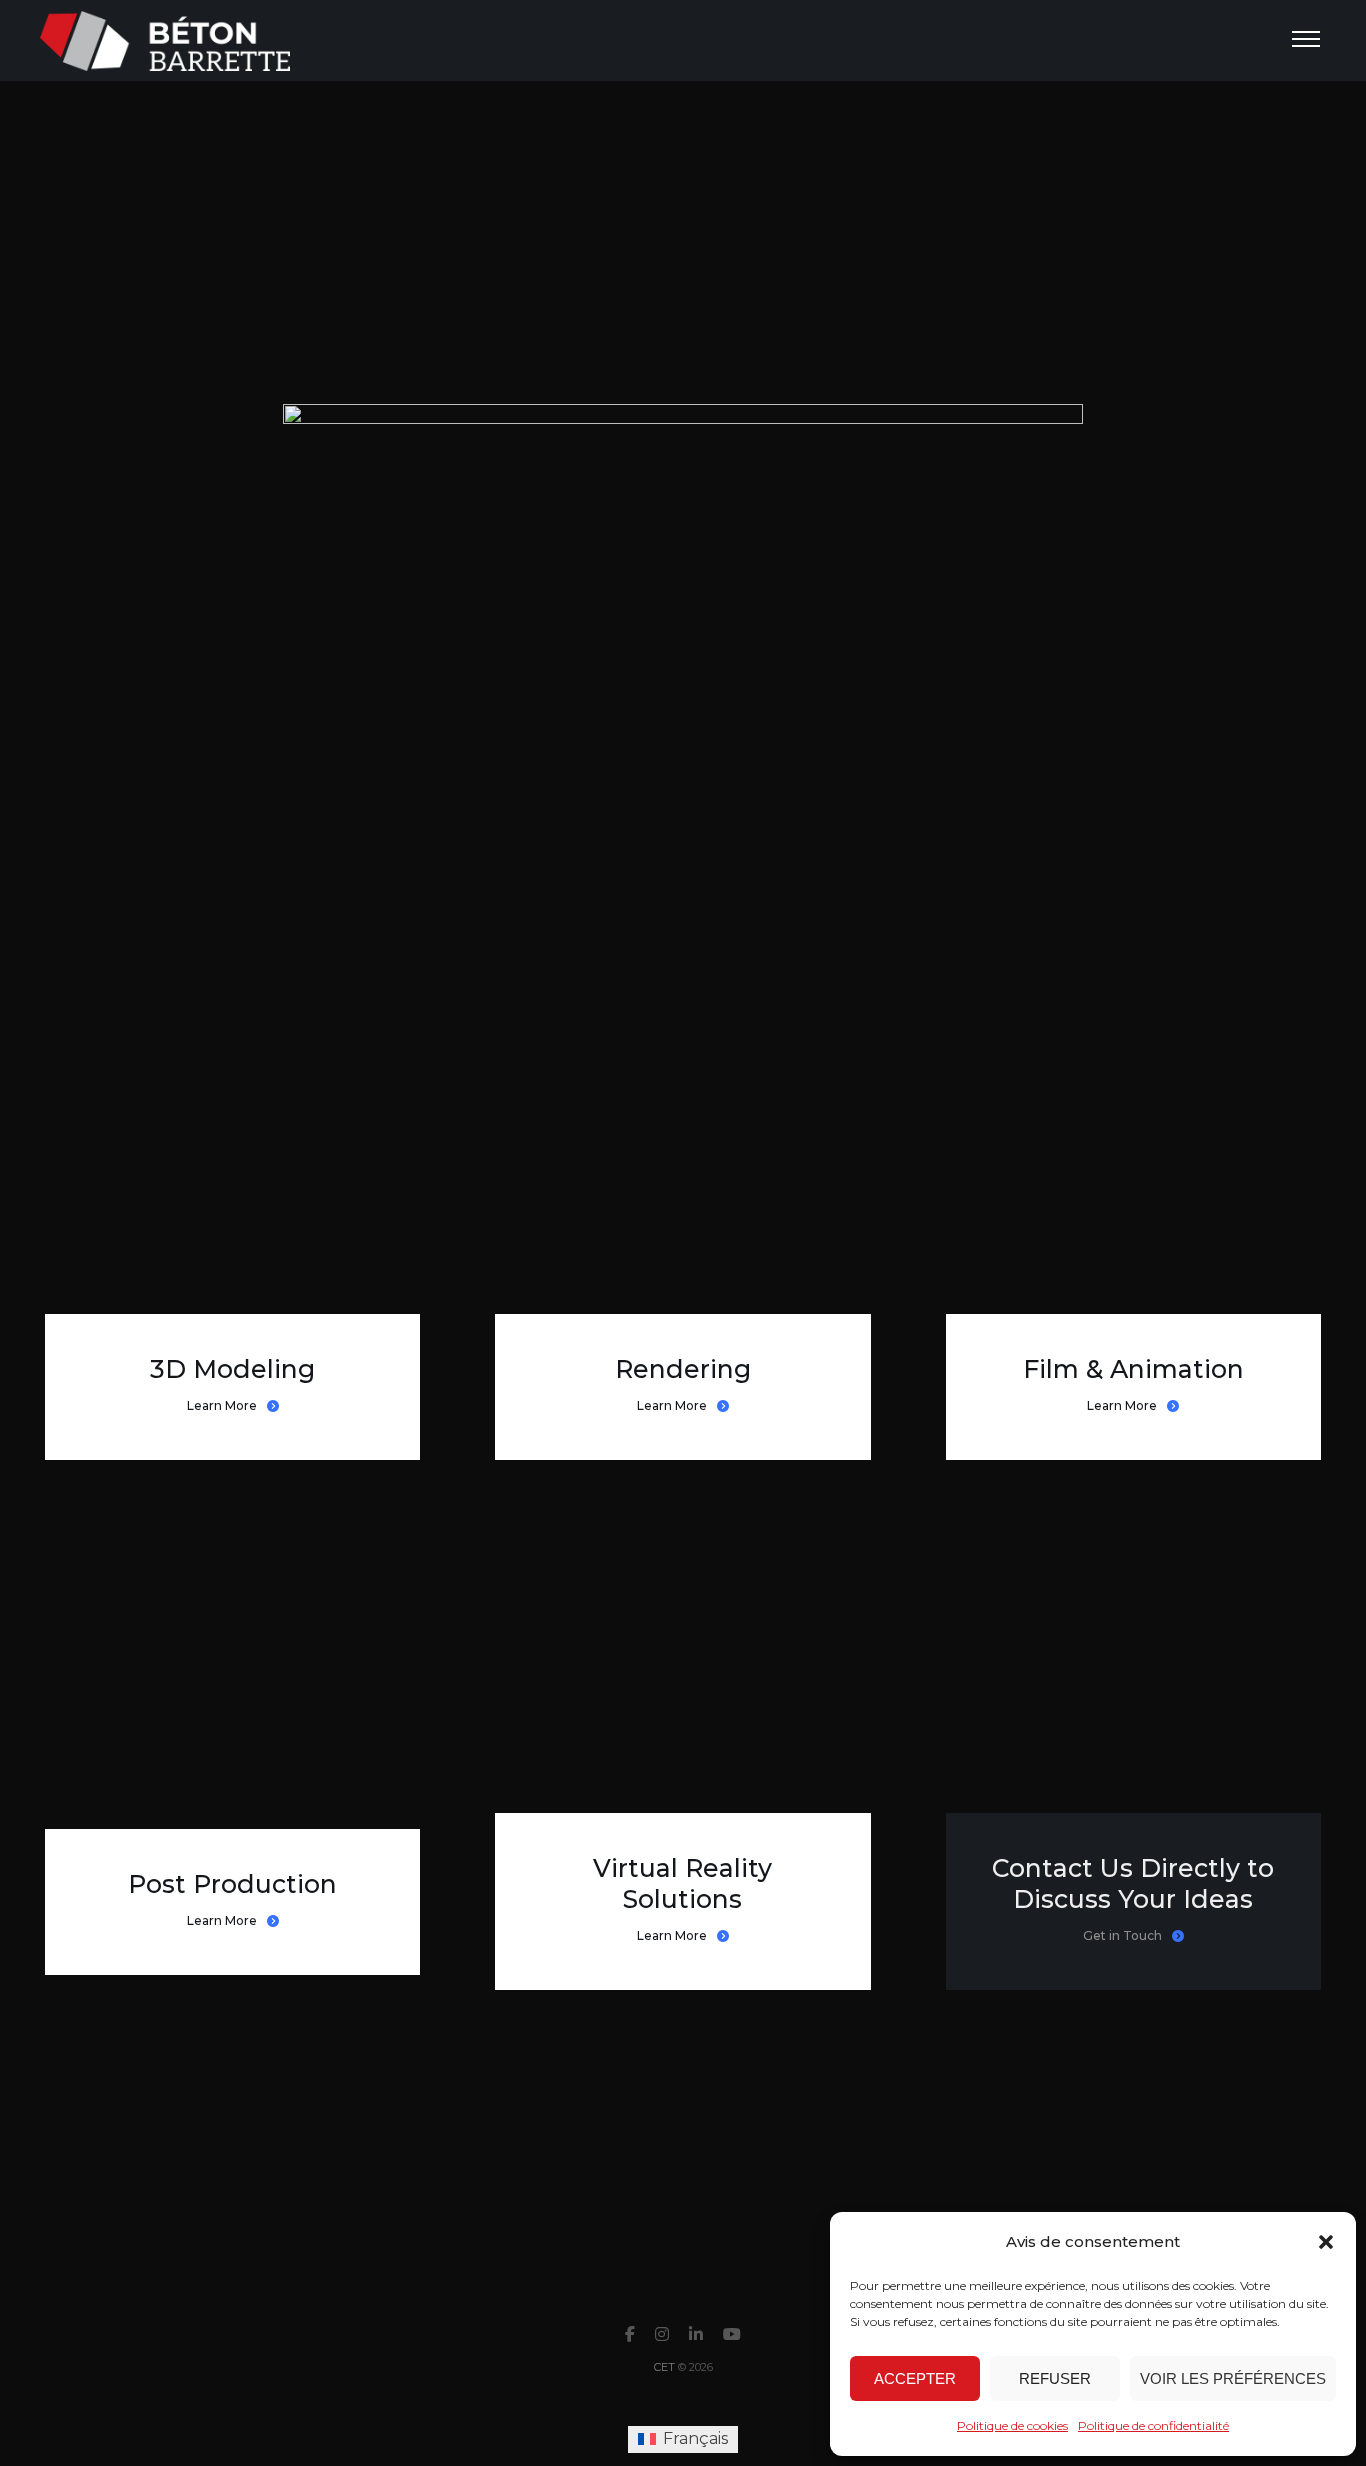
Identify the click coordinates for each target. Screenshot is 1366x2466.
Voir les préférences (1233, 2378)
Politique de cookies (1012, 2425)
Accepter (915, 2378)
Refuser (1055, 2378)
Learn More (222, 1405)
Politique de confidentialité (1153, 2425)
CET (664, 2367)
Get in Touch (1122, 1935)
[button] (1326, 2242)
